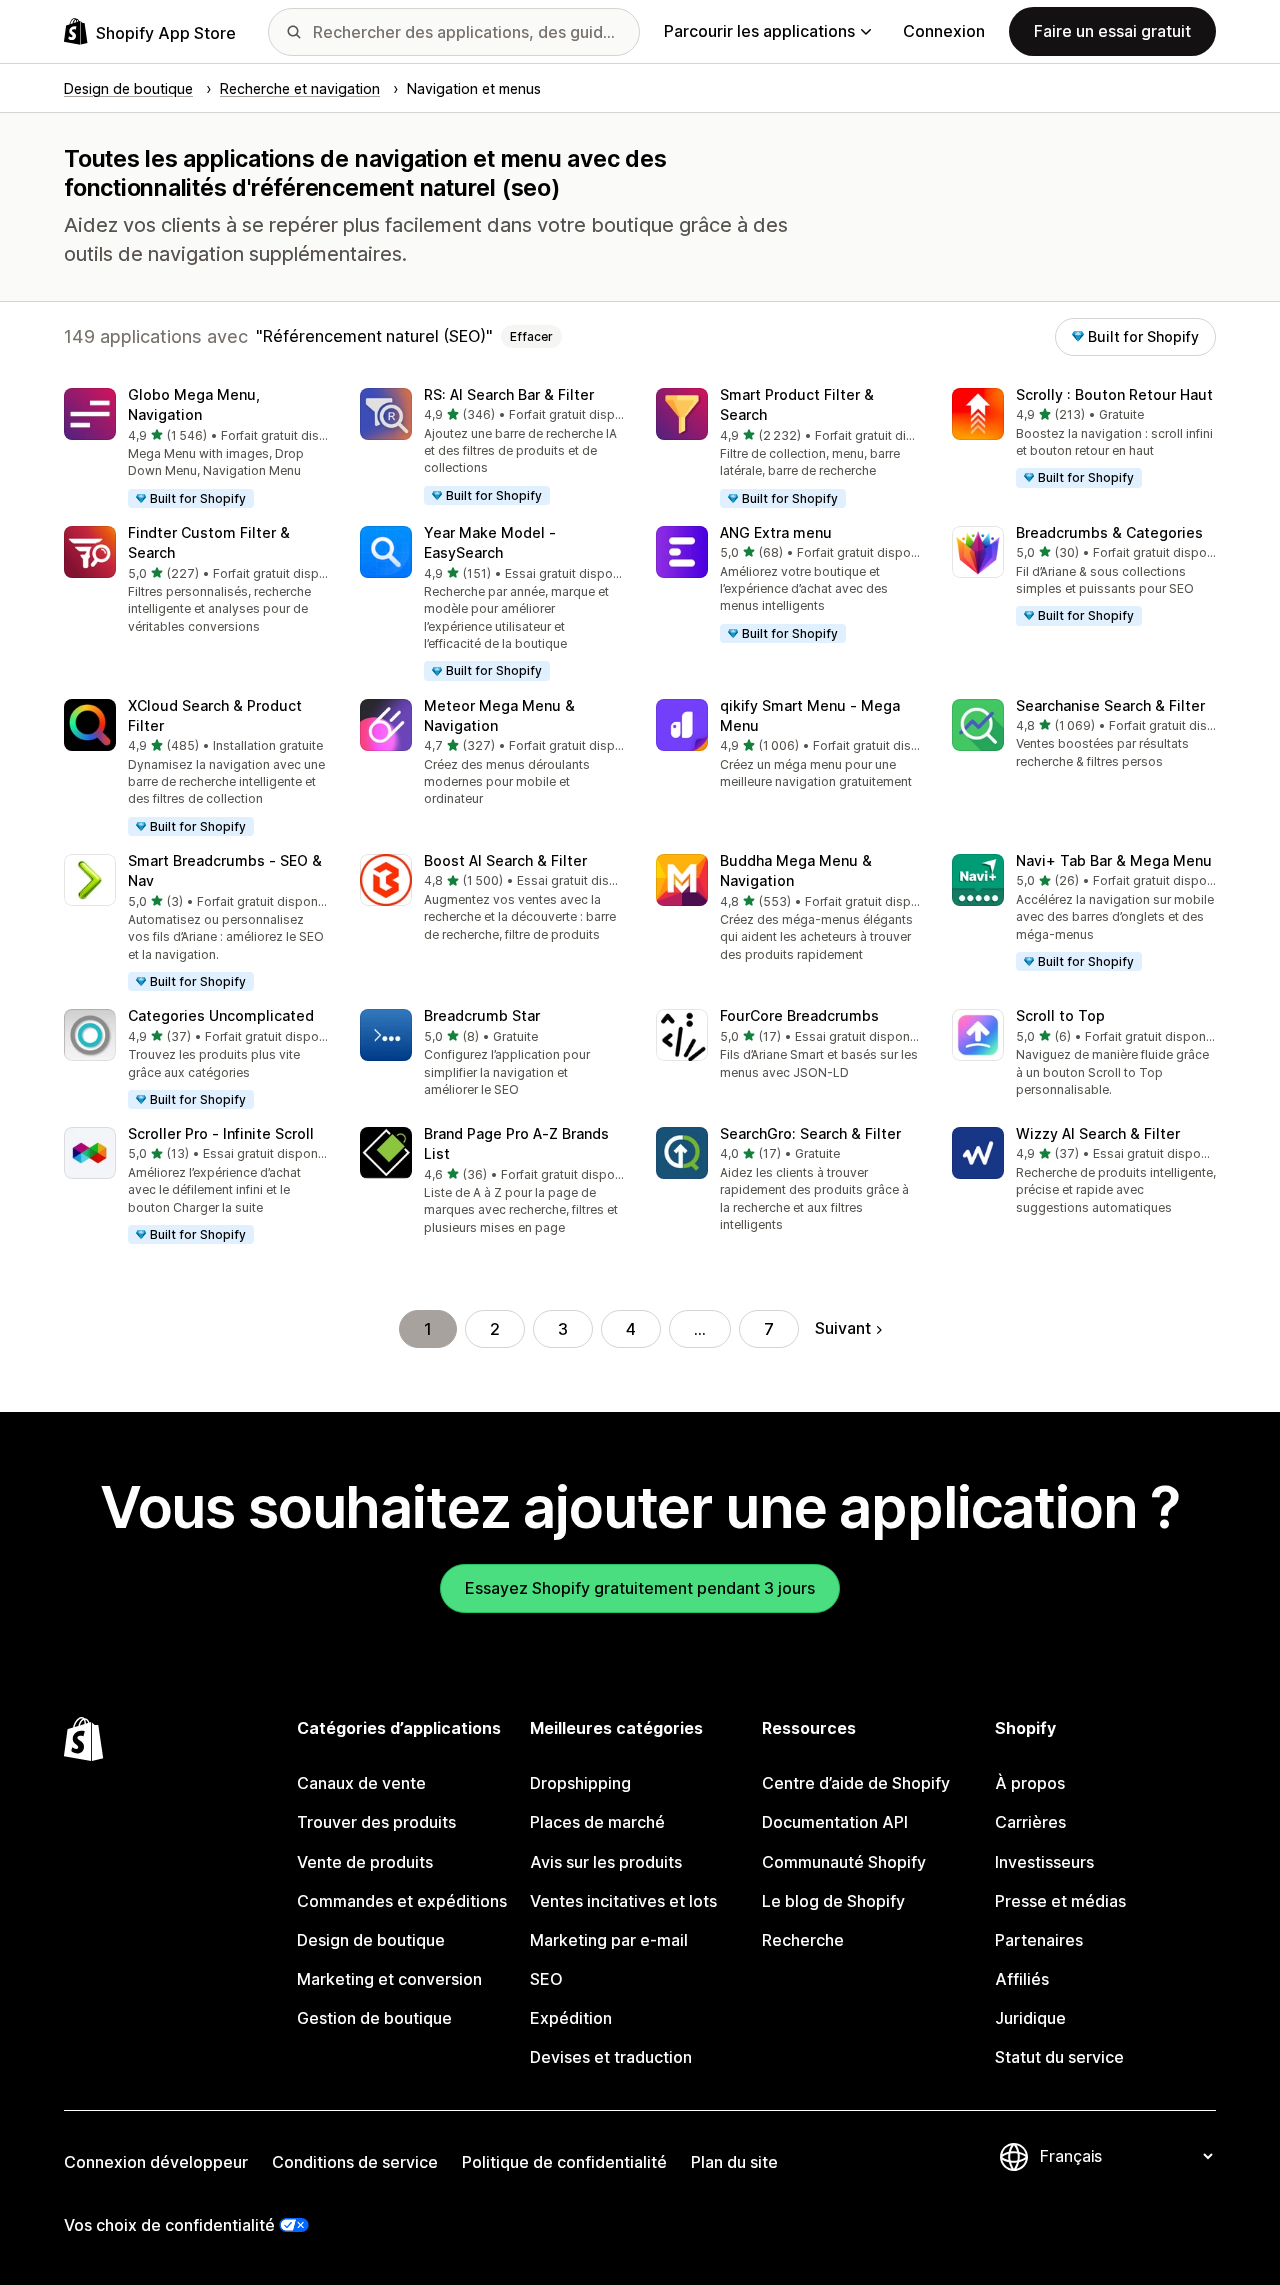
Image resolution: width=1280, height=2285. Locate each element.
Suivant (843, 1328)
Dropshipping (580, 1783)
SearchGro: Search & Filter (810, 1133)
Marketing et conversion (389, 1979)
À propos (1030, 1783)
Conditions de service (355, 2162)
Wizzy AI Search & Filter (1098, 1133)
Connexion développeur (156, 2162)
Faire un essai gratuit (1112, 31)
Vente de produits (365, 1862)
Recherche (803, 1940)
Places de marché (597, 1822)
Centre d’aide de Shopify (856, 1783)
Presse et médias (1060, 1901)
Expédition (571, 2018)
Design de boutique (371, 1940)
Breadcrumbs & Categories (1109, 532)
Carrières (1030, 1822)
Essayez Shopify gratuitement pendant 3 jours (640, 1588)
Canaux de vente (361, 1783)
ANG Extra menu (776, 532)
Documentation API (835, 1822)
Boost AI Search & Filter (505, 860)
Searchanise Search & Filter (1110, 705)
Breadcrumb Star (482, 1015)
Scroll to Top (1060, 1015)
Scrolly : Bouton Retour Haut (1114, 394)
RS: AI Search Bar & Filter (509, 394)
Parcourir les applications (759, 31)
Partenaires (1039, 1940)
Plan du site (734, 2162)
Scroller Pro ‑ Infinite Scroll (221, 1133)
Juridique (1030, 2018)
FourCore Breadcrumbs (799, 1015)
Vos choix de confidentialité (169, 2225)
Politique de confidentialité (564, 2162)
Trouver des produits (376, 1822)
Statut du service (1059, 2057)
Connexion (944, 31)
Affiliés (1022, 1979)
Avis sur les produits (606, 1862)
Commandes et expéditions (402, 1901)
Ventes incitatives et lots (623, 1901)
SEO (546, 1979)
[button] (196, 449)
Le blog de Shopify (833, 1901)
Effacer (531, 336)
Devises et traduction (611, 2057)
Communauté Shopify (844, 1862)
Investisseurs (1044, 1862)
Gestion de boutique (374, 2018)
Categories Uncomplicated (221, 1015)
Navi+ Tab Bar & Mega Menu (1114, 860)
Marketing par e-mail (609, 1940)
